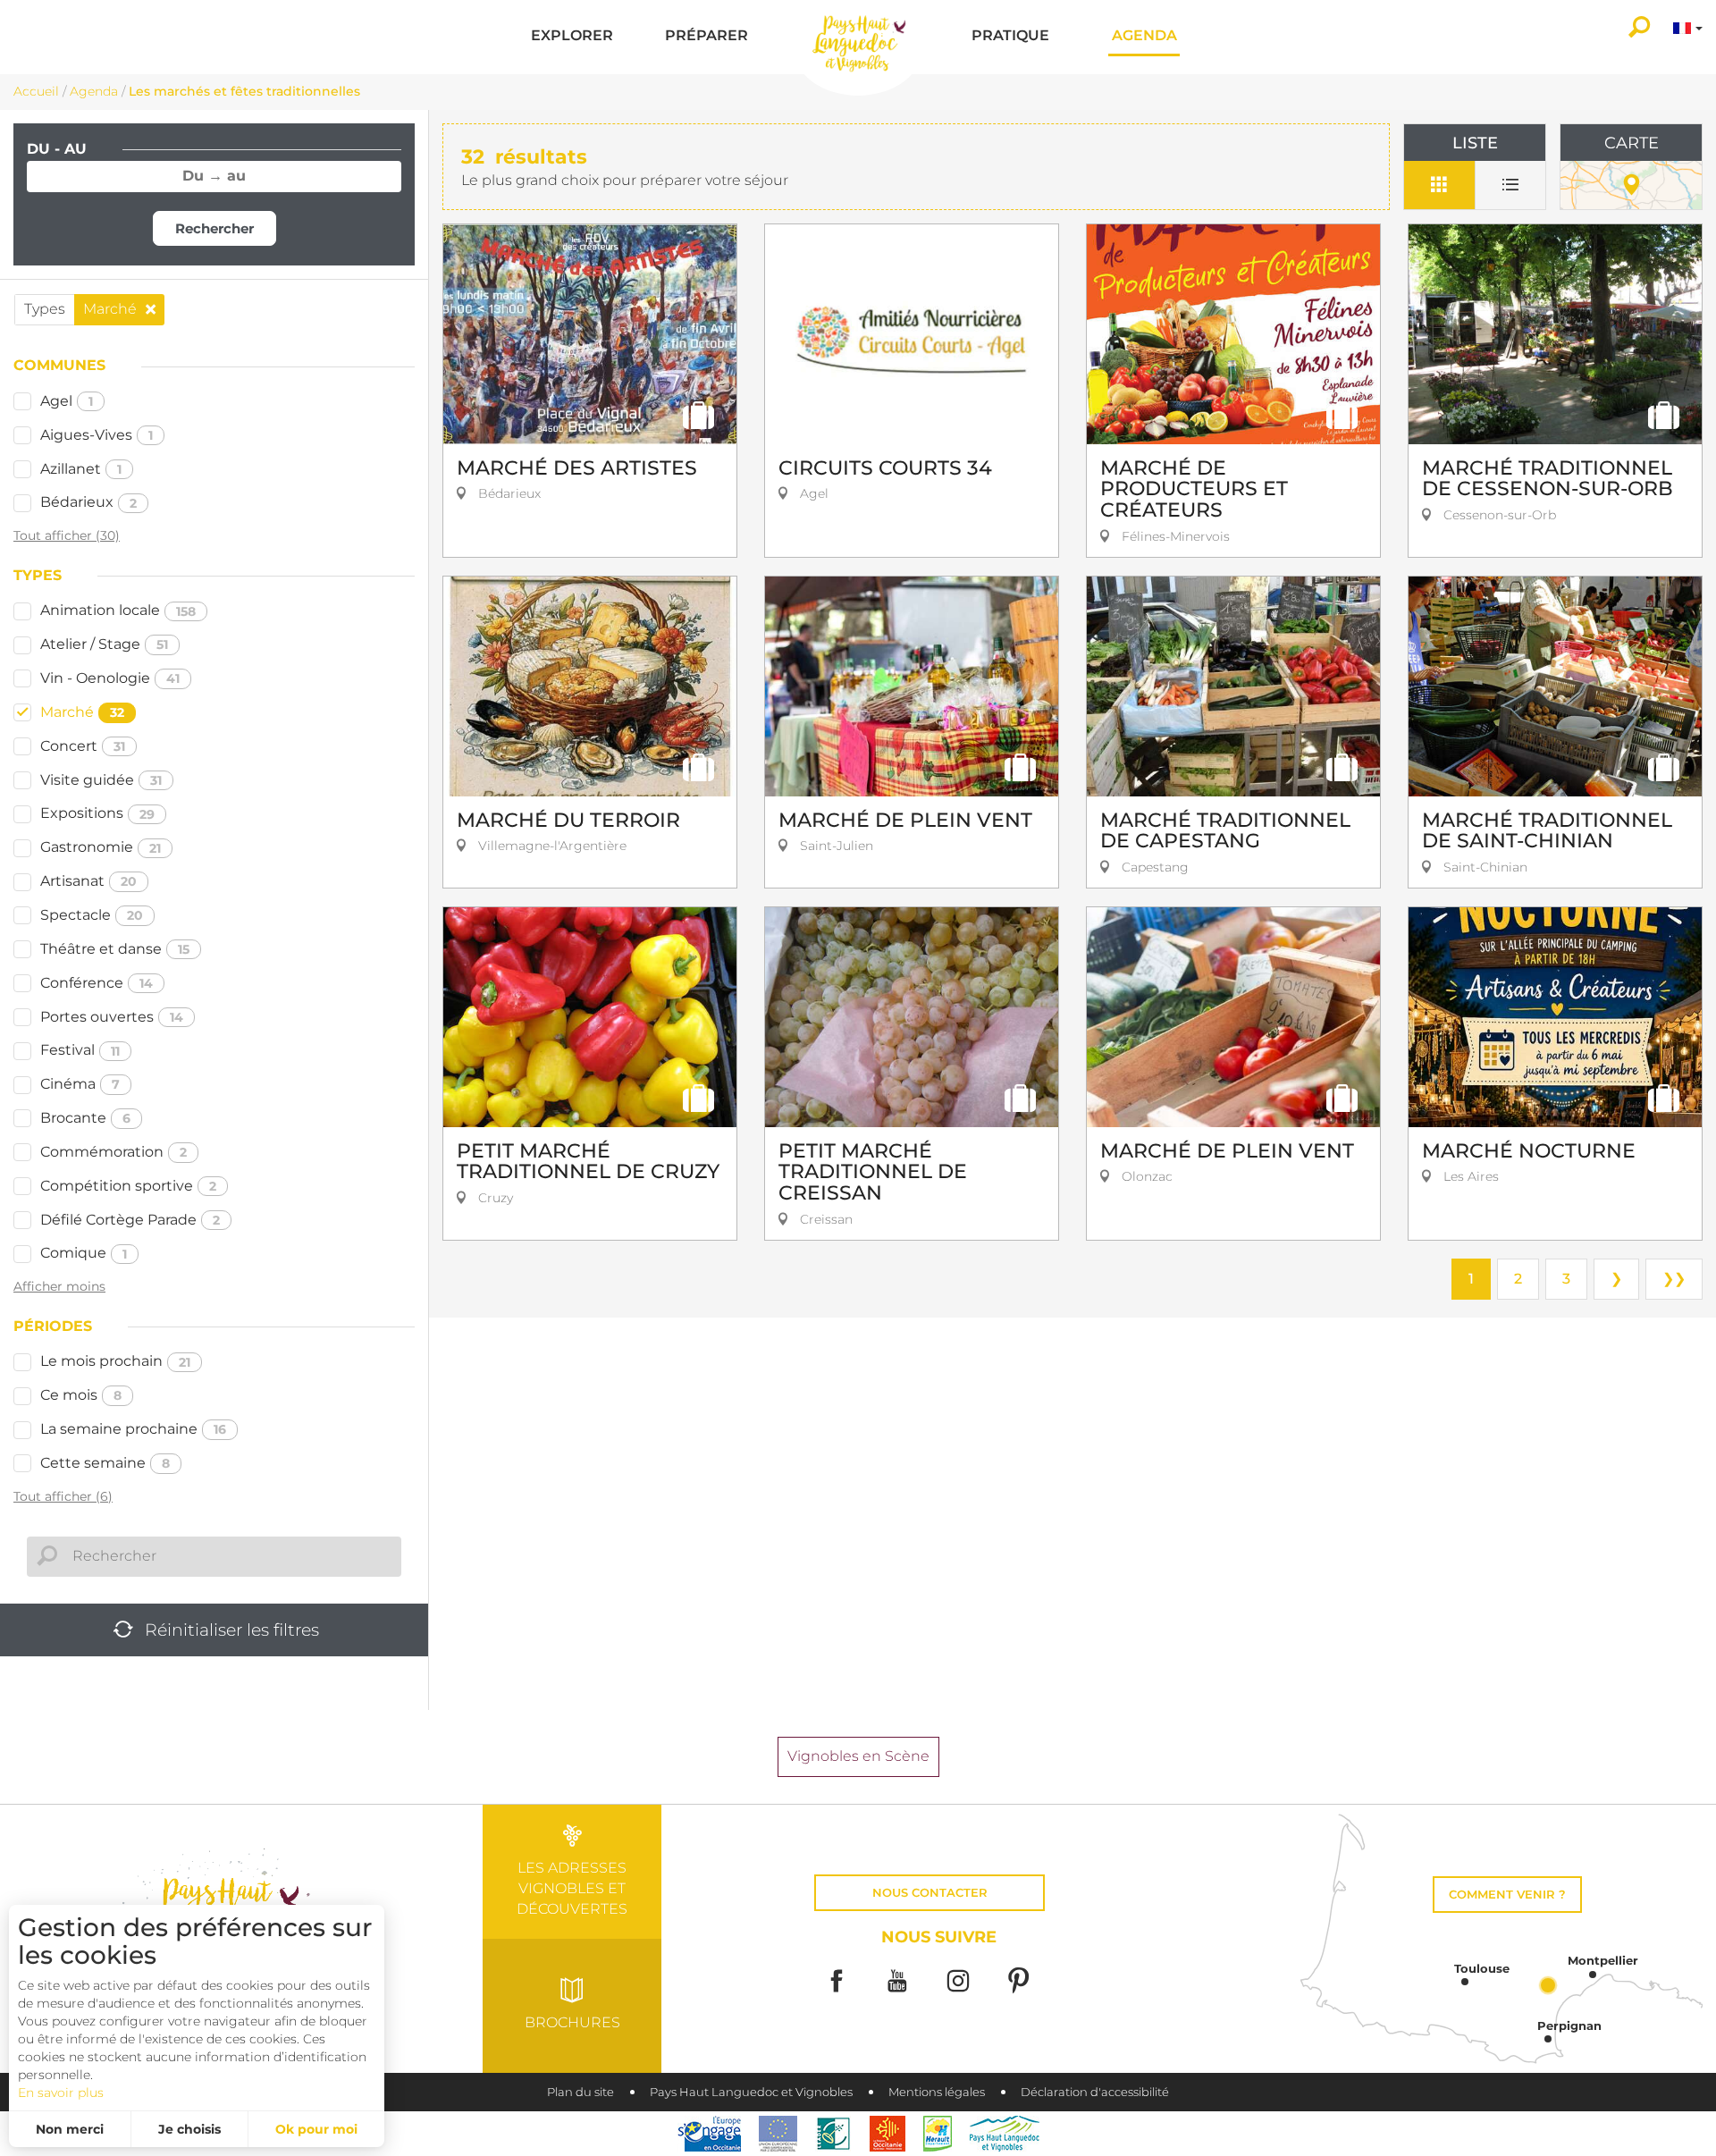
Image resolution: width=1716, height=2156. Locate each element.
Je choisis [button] (189, 2129)
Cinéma (80, 1084)
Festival (80, 1050)
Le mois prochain (115, 1361)
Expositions (97, 813)
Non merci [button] (70, 2129)
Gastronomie (101, 847)
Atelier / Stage (104, 644)
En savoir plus (61, 2093)
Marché (82, 712)
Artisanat (88, 881)
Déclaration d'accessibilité (1095, 2092)
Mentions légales (937, 2092)
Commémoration (114, 1152)
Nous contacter (930, 1893)
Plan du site (580, 2092)
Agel (67, 401)
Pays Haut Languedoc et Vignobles (751, 2092)
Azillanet (81, 469)
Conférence (97, 983)
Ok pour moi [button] (316, 2129)
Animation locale (118, 610)
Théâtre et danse (115, 949)
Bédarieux (88, 502)
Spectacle (92, 915)
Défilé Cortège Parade (130, 1220)
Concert (83, 746)
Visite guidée (101, 780)
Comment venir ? (1507, 1895)
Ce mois (81, 1395)
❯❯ (1674, 1279)
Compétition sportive (128, 1186)
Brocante (85, 1118)
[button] (572, 37)
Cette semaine (105, 1463)
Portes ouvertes (112, 1017)
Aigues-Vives (97, 435)
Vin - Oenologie (110, 678)
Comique (84, 1253)
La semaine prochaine (133, 1429)
